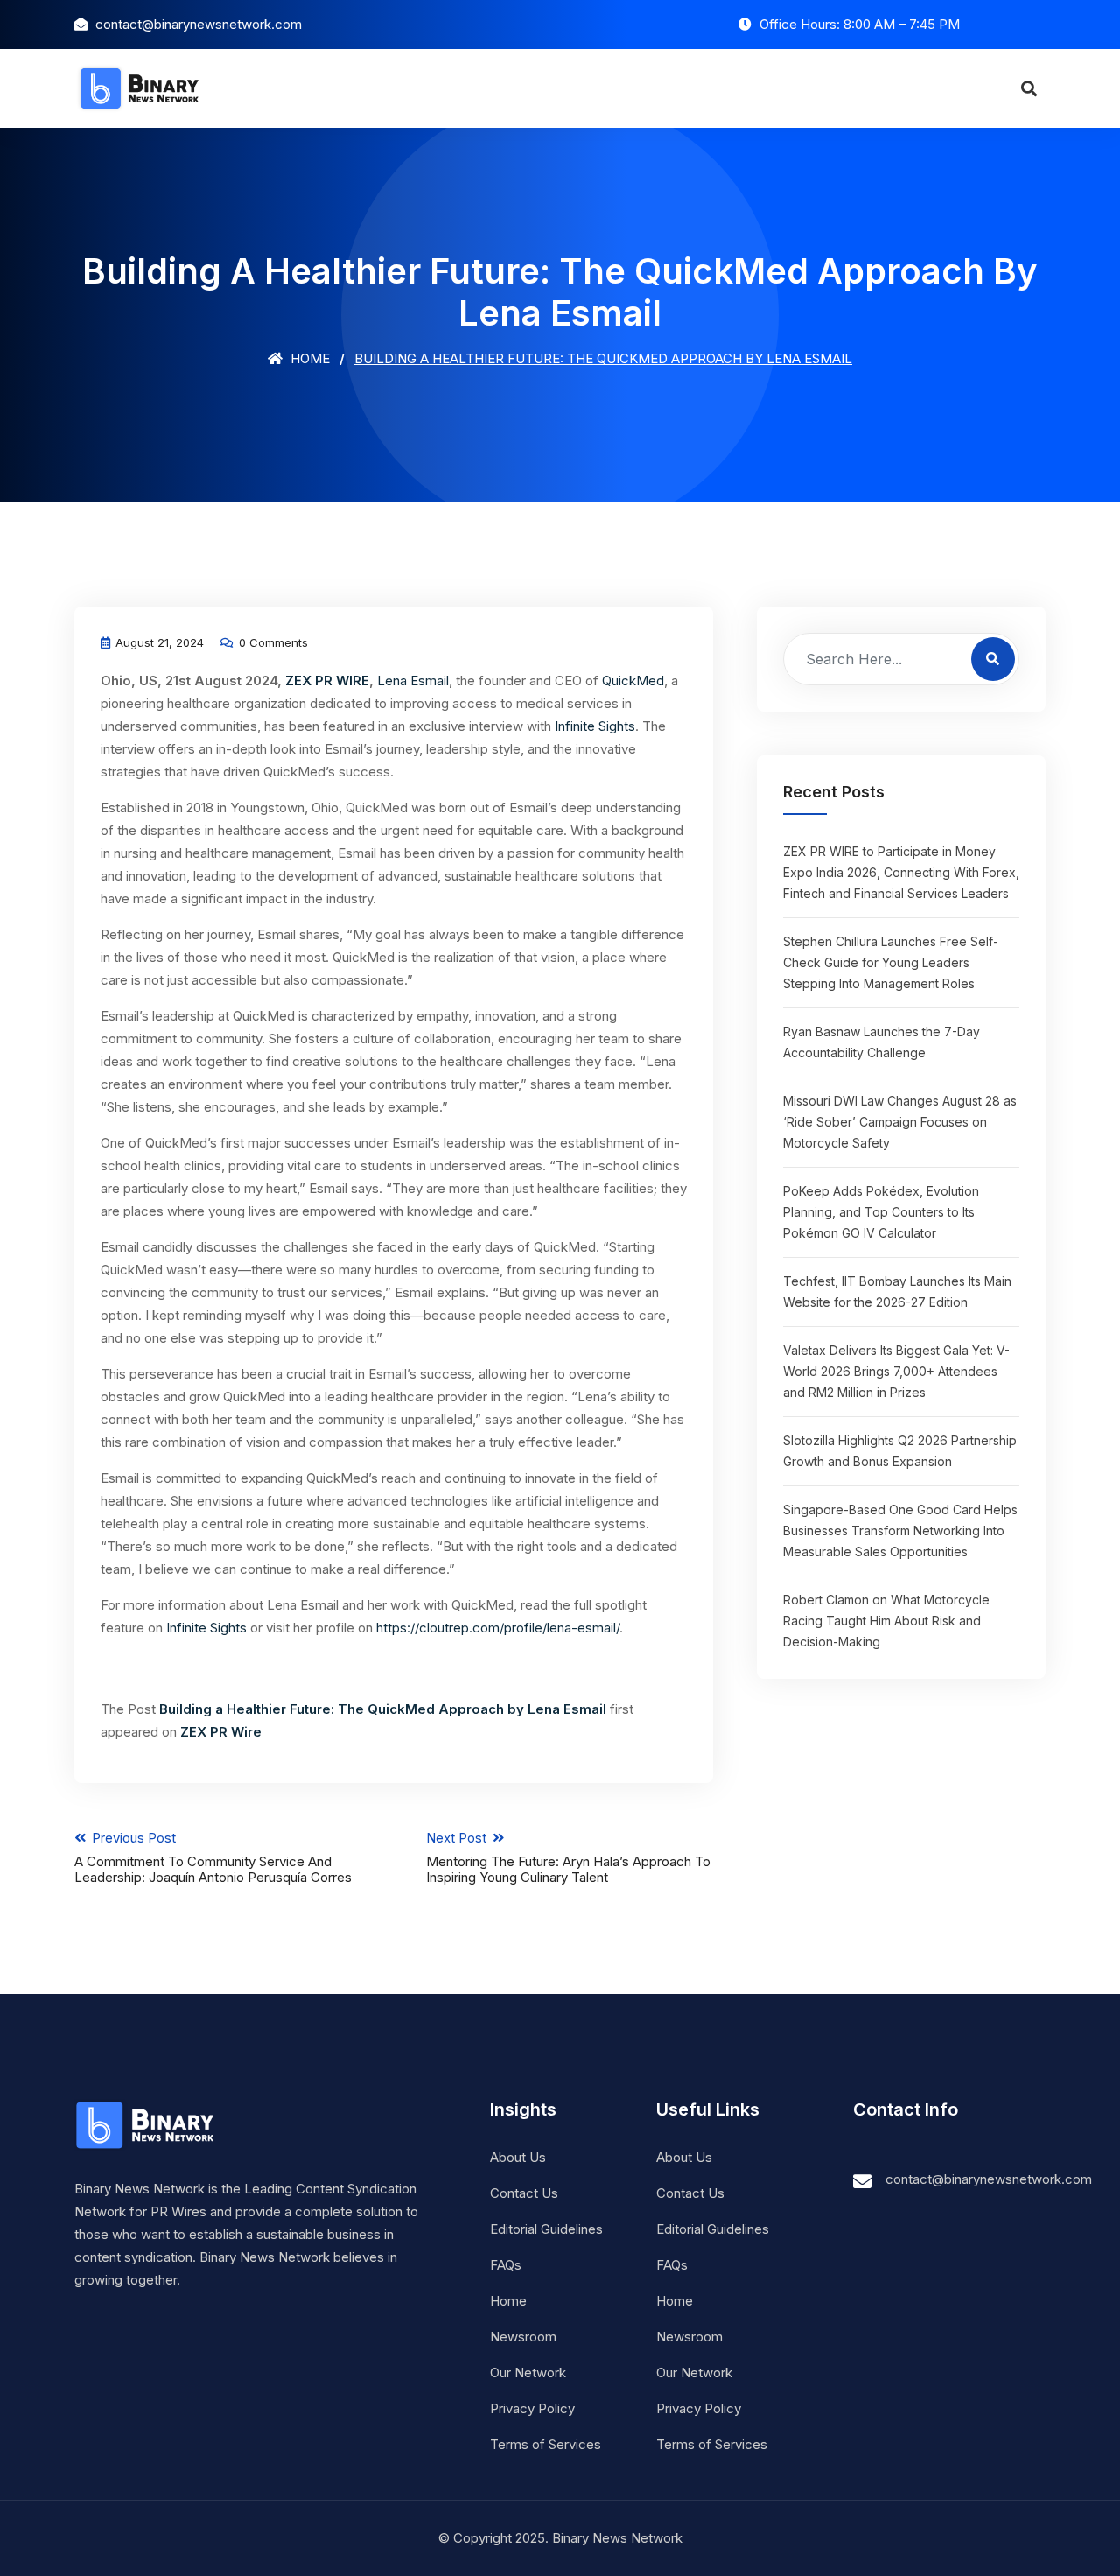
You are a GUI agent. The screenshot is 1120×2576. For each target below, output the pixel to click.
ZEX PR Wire (221, 1732)
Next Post (568, 1857)
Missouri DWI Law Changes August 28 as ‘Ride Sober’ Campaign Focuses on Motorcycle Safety (900, 1122)
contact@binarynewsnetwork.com (989, 2179)
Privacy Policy (532, 2408)
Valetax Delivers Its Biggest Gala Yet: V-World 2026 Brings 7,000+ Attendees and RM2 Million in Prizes (896, 1371)
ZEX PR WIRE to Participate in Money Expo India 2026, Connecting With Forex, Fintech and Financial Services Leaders (901, 872)
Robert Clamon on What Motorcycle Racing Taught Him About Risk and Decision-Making (886, 1621)
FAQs (506, 2265)
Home (308, 358)
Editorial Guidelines (546, 2229)
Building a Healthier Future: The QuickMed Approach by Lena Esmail (385, 1709)
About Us (518, 2157)
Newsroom (523, 2337)
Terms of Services (546, 2444)
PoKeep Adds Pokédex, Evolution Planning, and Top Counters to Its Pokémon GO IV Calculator (881, 1212)
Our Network (528, 2372)
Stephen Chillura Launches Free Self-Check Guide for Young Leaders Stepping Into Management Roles (891, 962)
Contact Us (524, 2193)
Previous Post (213, 1857)
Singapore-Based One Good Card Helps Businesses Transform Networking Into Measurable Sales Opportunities (900, 1530)
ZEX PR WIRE (327, 681)
